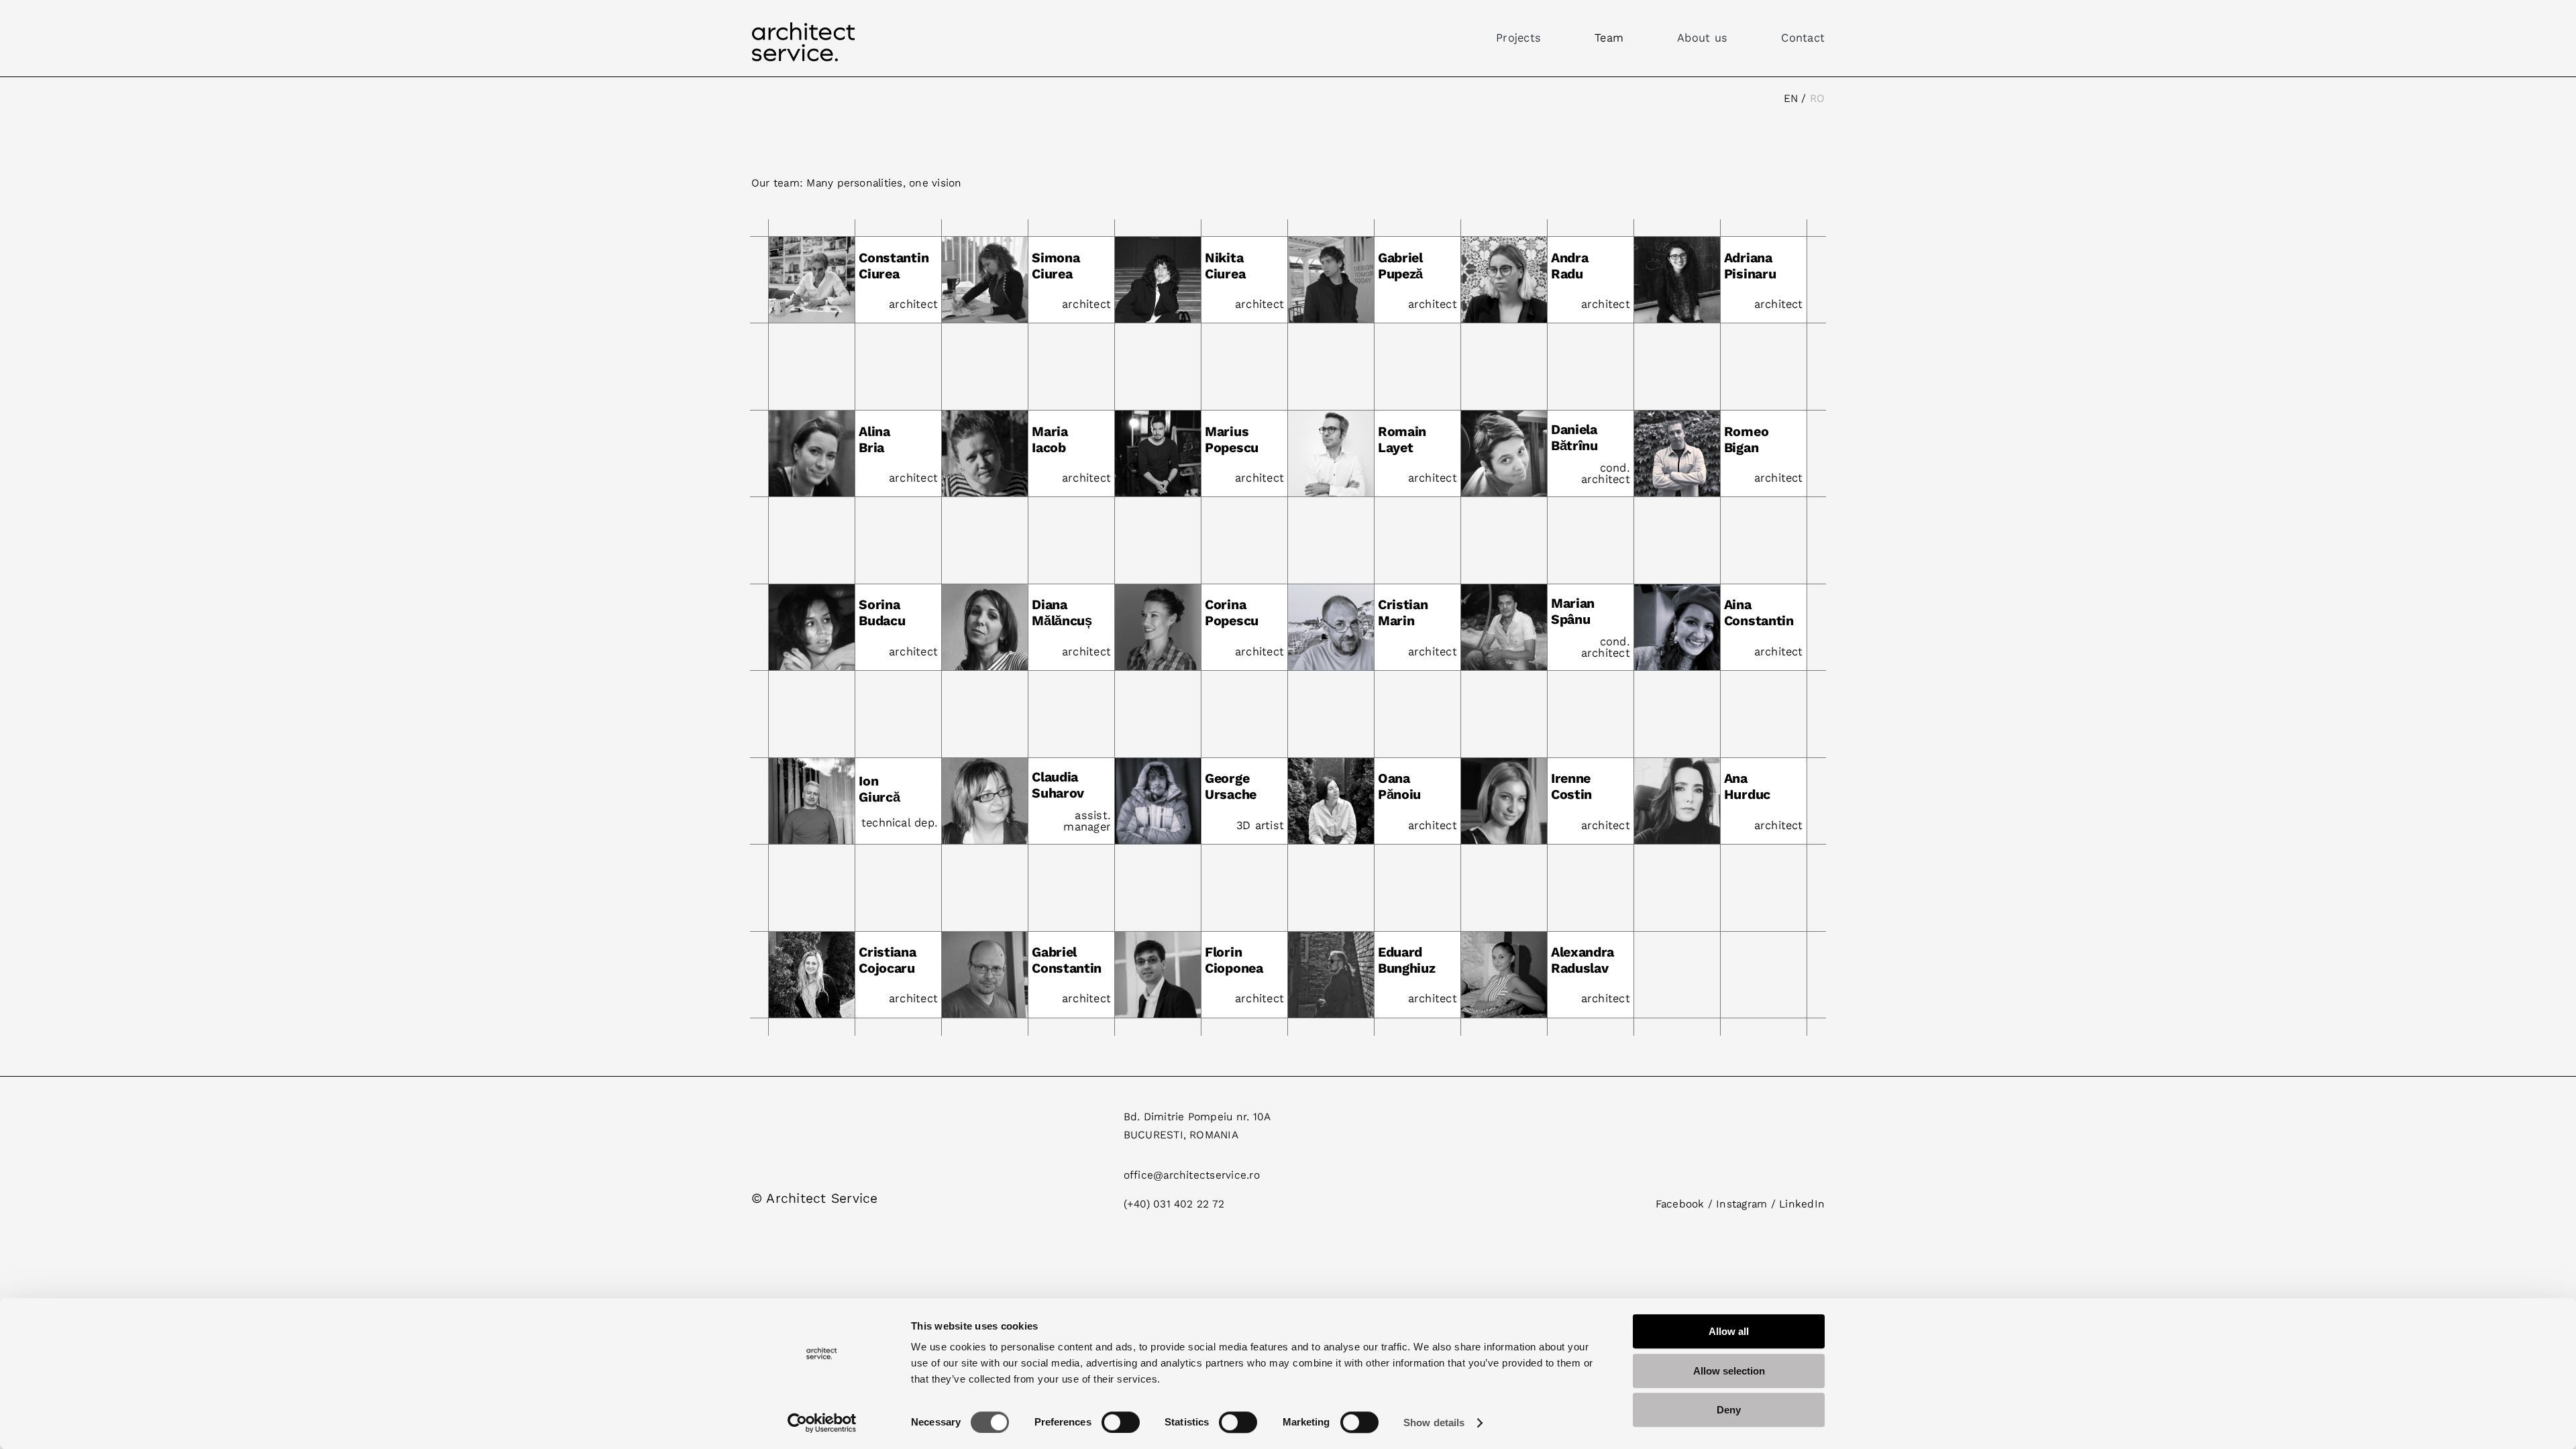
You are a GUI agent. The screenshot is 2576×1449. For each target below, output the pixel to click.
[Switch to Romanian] (1817, 99)
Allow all (1729, 1331)
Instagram (1741, 1204)
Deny (1729, 1410)
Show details (1434, 1423)
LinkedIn (1802, 1204)
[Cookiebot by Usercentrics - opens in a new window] (822, 1423)
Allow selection (1729, 1371)
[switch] (1121, 1422)
